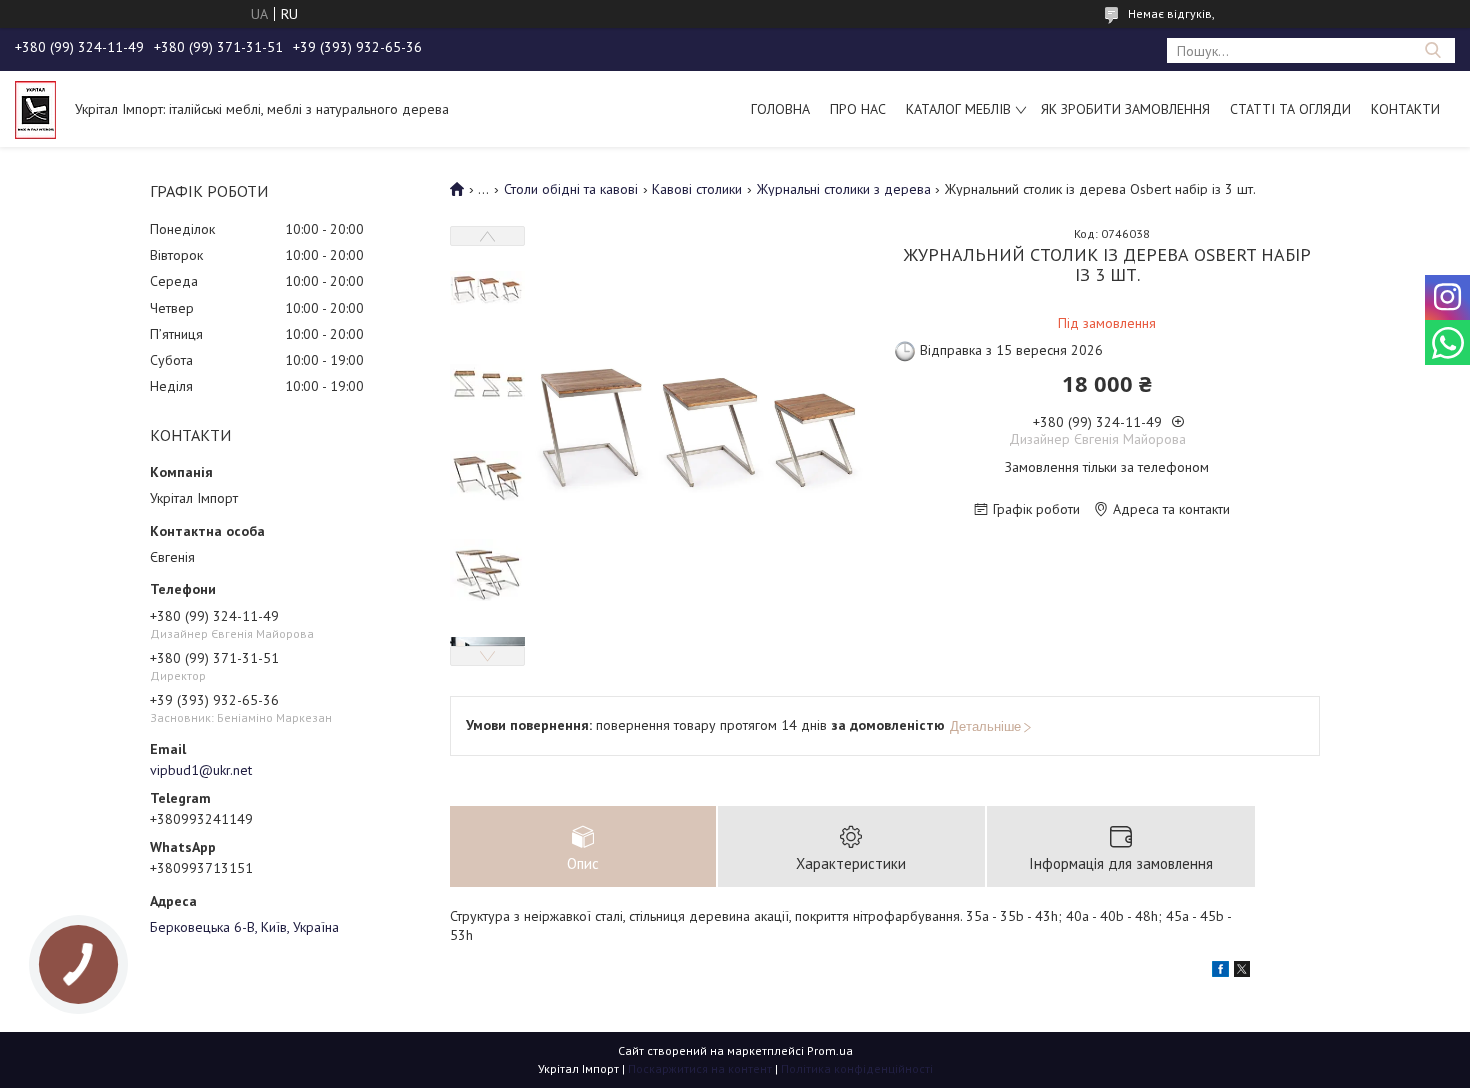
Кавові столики (697, 189)
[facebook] (1220, 972)
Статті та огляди (1290, 109)
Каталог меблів (958, 109)
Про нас (858, 109)
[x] (1242, 972)
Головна (780, 109)
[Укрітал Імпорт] (35, 109)
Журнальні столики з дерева (844, 189)
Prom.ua (830, 1050)
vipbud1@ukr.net (201, 770)
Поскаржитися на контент (700, 1068)
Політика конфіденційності (857, 1068)
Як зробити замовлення (1125, 109)
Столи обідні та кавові (571, 189)
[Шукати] (1432, 50)
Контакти (1405, 109)
